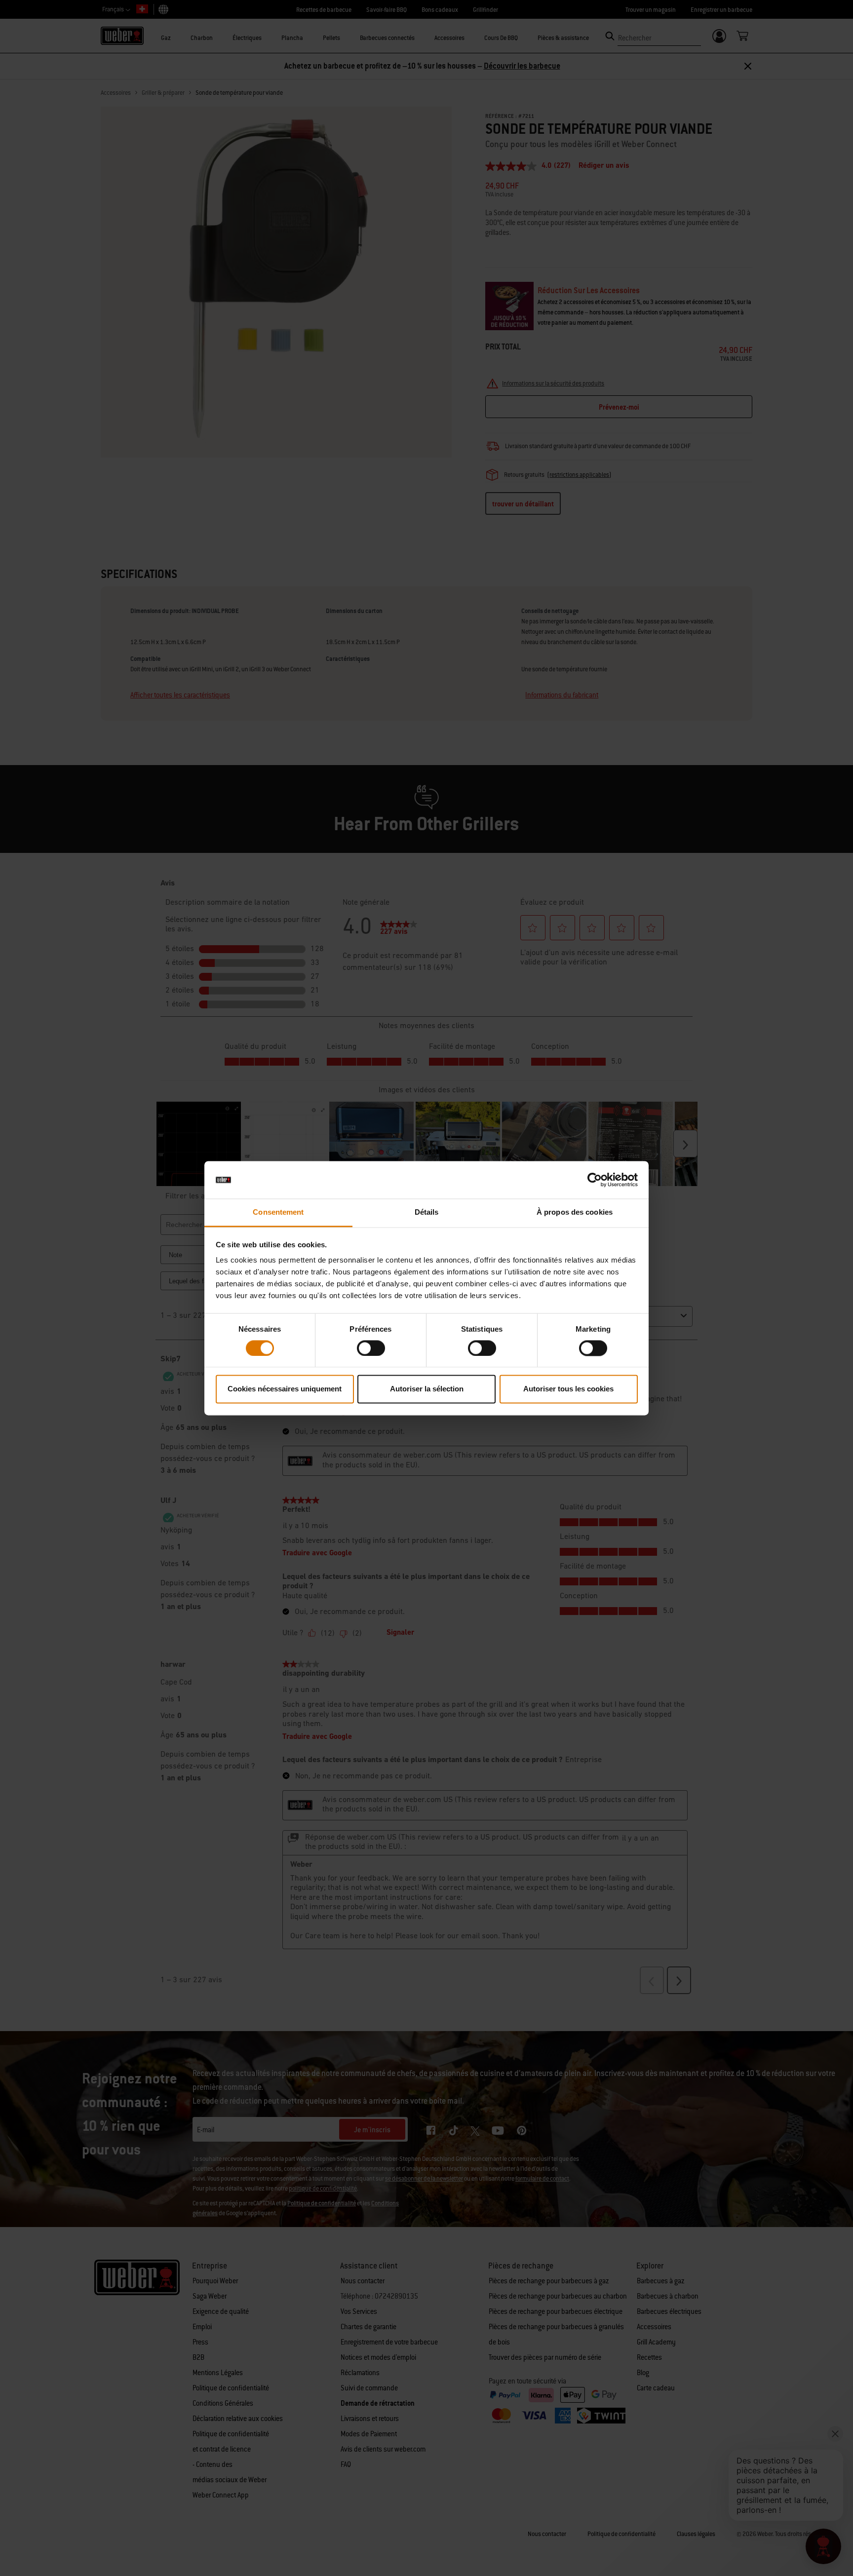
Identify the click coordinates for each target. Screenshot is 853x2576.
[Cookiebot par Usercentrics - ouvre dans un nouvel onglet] (595, 1180)
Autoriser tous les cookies (568, 1389)
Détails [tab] (427, 1212)
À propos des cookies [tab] (575, 1212)
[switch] (371, 1348)
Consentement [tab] (278, 1212)
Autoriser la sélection (427, 1389)
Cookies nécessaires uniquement (285, 1389)
